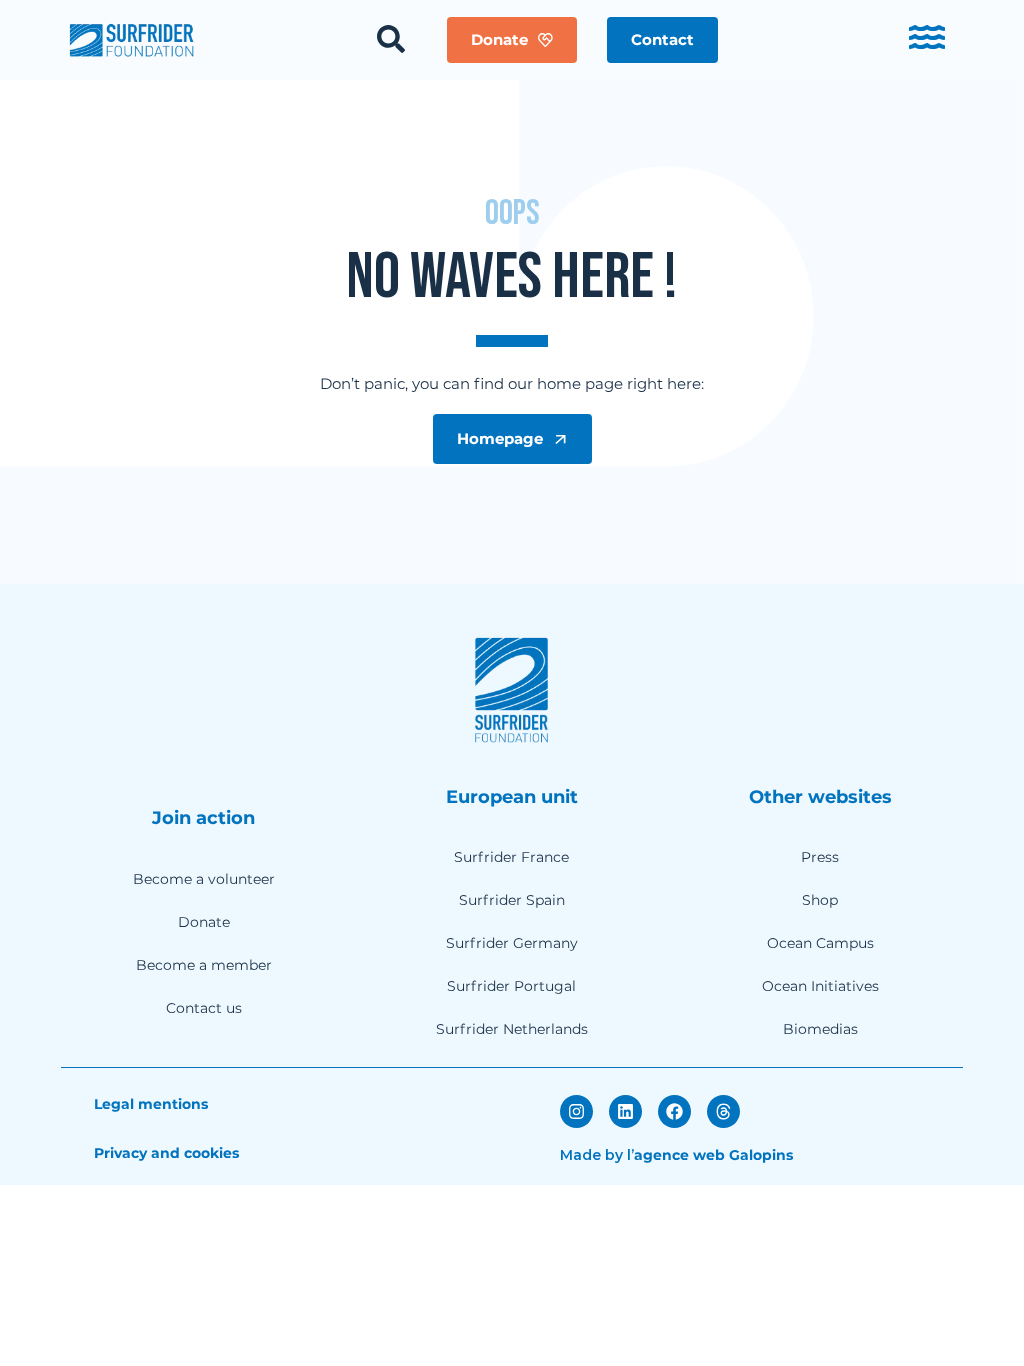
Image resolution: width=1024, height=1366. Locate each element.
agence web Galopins (713, 1155)
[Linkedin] (625, 1111)
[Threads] (723, 1111)
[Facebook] (674, 1111)
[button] (662, 40)
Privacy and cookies (166, 1153)
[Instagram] (576, 1111)
